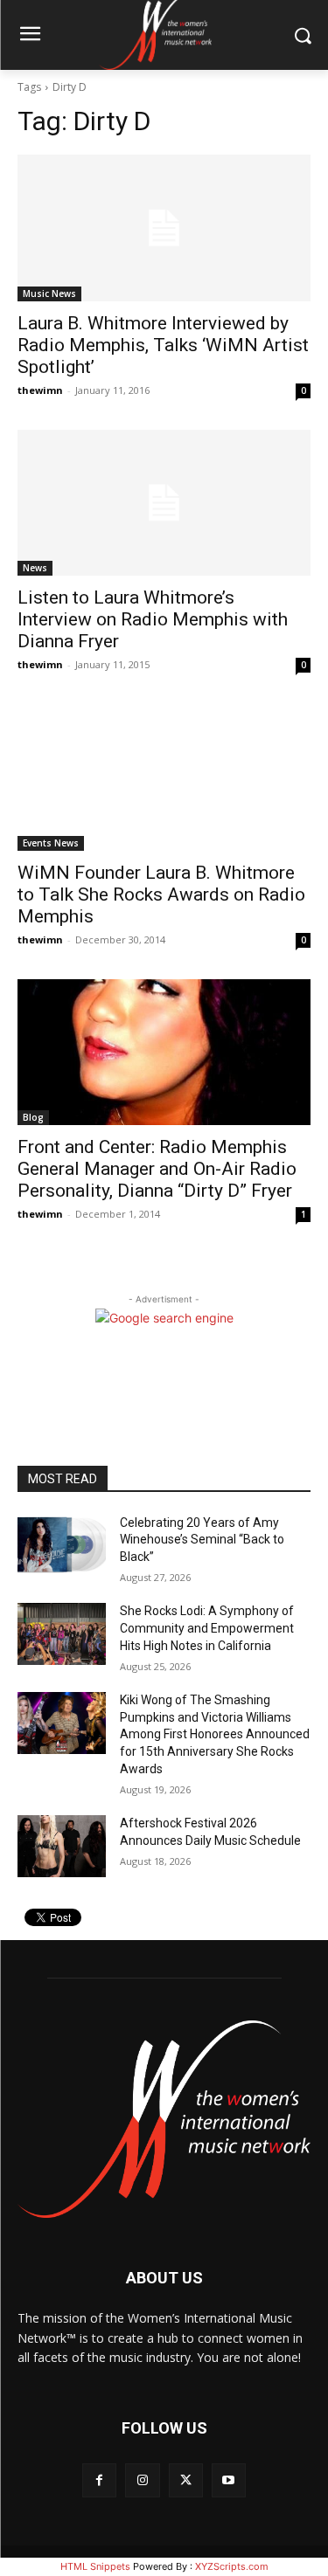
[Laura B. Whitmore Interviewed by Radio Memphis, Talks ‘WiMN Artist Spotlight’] (164, 228)
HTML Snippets (95, 2566)
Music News (49, 294)
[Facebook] (99, 2480)
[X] (186, 2480)
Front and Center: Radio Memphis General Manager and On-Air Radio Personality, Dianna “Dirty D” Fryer (157, 1169)
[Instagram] (142, 2480)
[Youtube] (229, 2480)
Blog (33, 1117)
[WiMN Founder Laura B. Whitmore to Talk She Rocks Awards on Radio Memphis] (164, 777)
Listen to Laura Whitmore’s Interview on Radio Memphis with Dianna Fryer (153, 619)
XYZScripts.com (232, 2566)
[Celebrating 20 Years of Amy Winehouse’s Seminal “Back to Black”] (62, 1545)
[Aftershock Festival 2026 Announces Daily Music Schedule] (62, 1846)
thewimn (40, 390)
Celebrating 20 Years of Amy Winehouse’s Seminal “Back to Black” (202, 1540)
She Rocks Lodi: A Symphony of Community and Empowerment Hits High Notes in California (207, 1628)
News (35, 568)
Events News (51, 843)
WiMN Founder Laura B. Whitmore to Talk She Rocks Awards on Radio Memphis (161, 894)
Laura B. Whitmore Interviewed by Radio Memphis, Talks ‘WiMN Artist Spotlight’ (163, 345)
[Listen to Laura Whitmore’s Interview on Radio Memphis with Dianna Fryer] (164, 503)
